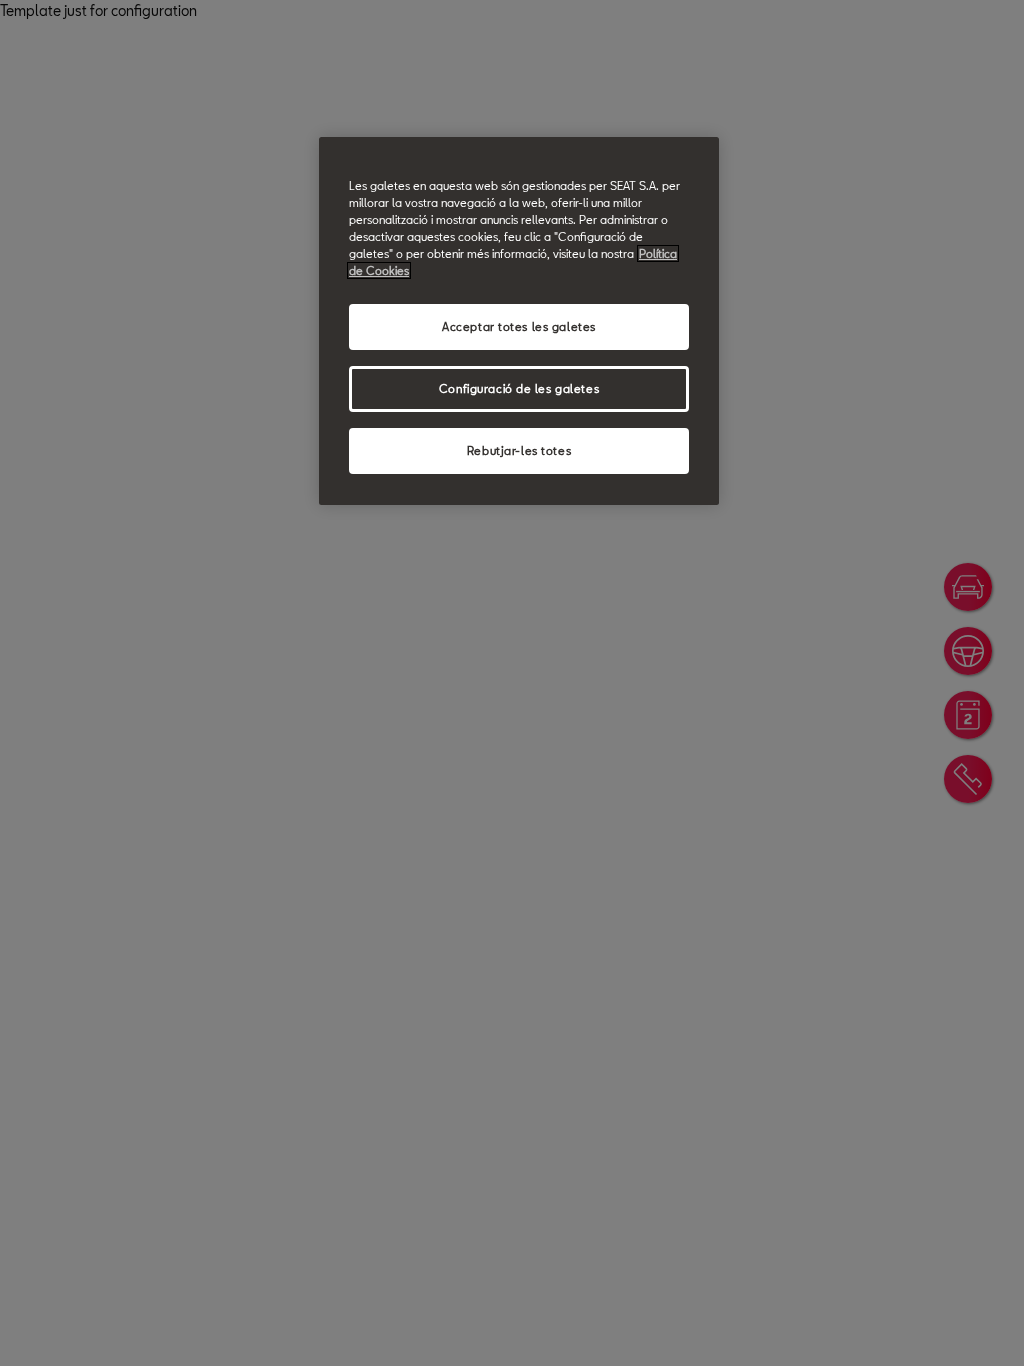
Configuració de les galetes (519, 388)
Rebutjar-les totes (519, 450)
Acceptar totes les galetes (519, 326)
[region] (519, 321)
